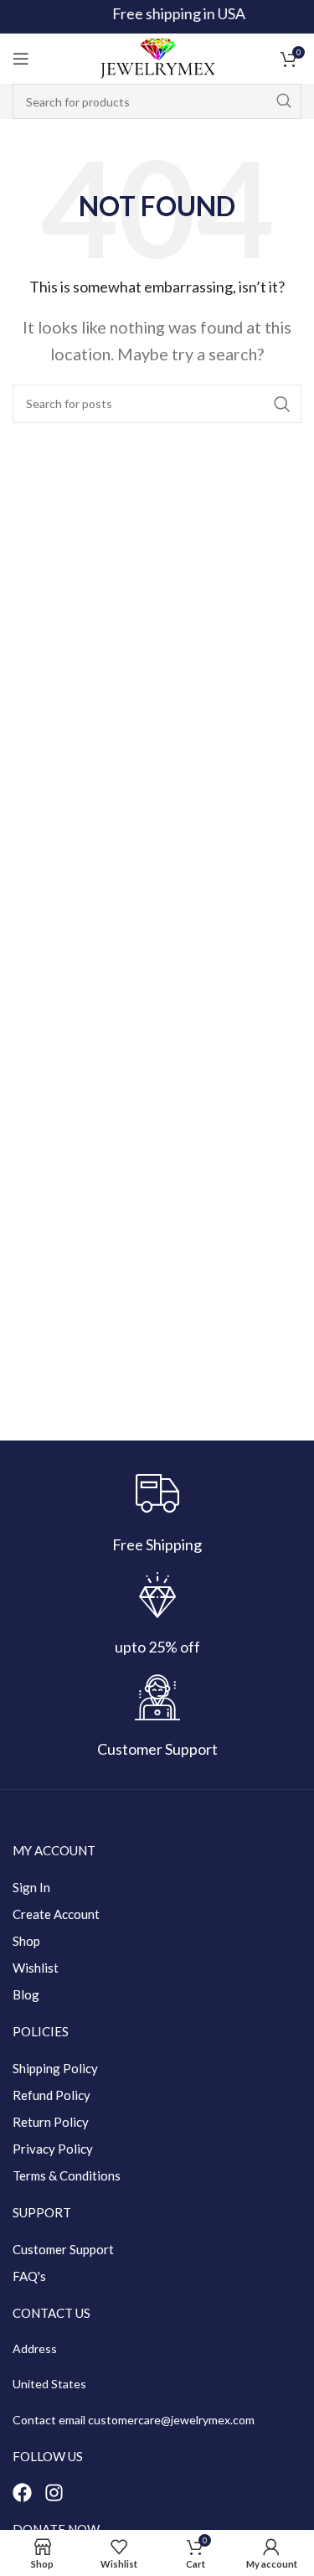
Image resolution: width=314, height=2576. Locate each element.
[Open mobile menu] (21, 59)
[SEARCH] (284, 101)
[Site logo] (157, 57)
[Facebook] (22, 2493)
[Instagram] (54, 2493)
